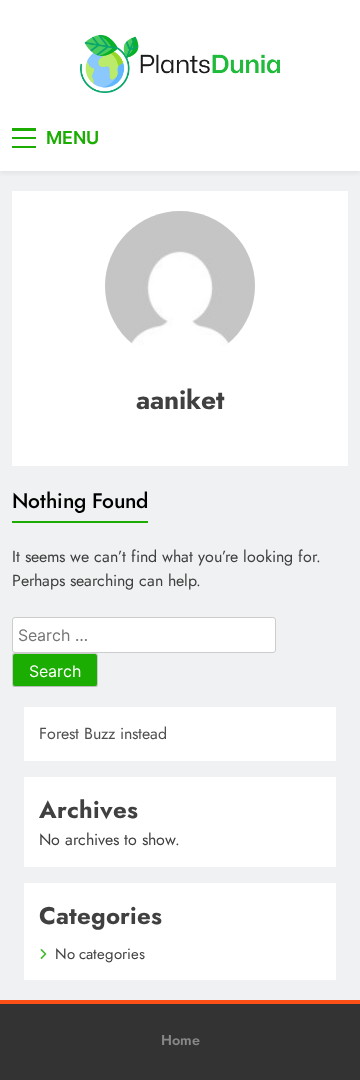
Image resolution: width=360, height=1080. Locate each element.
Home (180, 1040)
